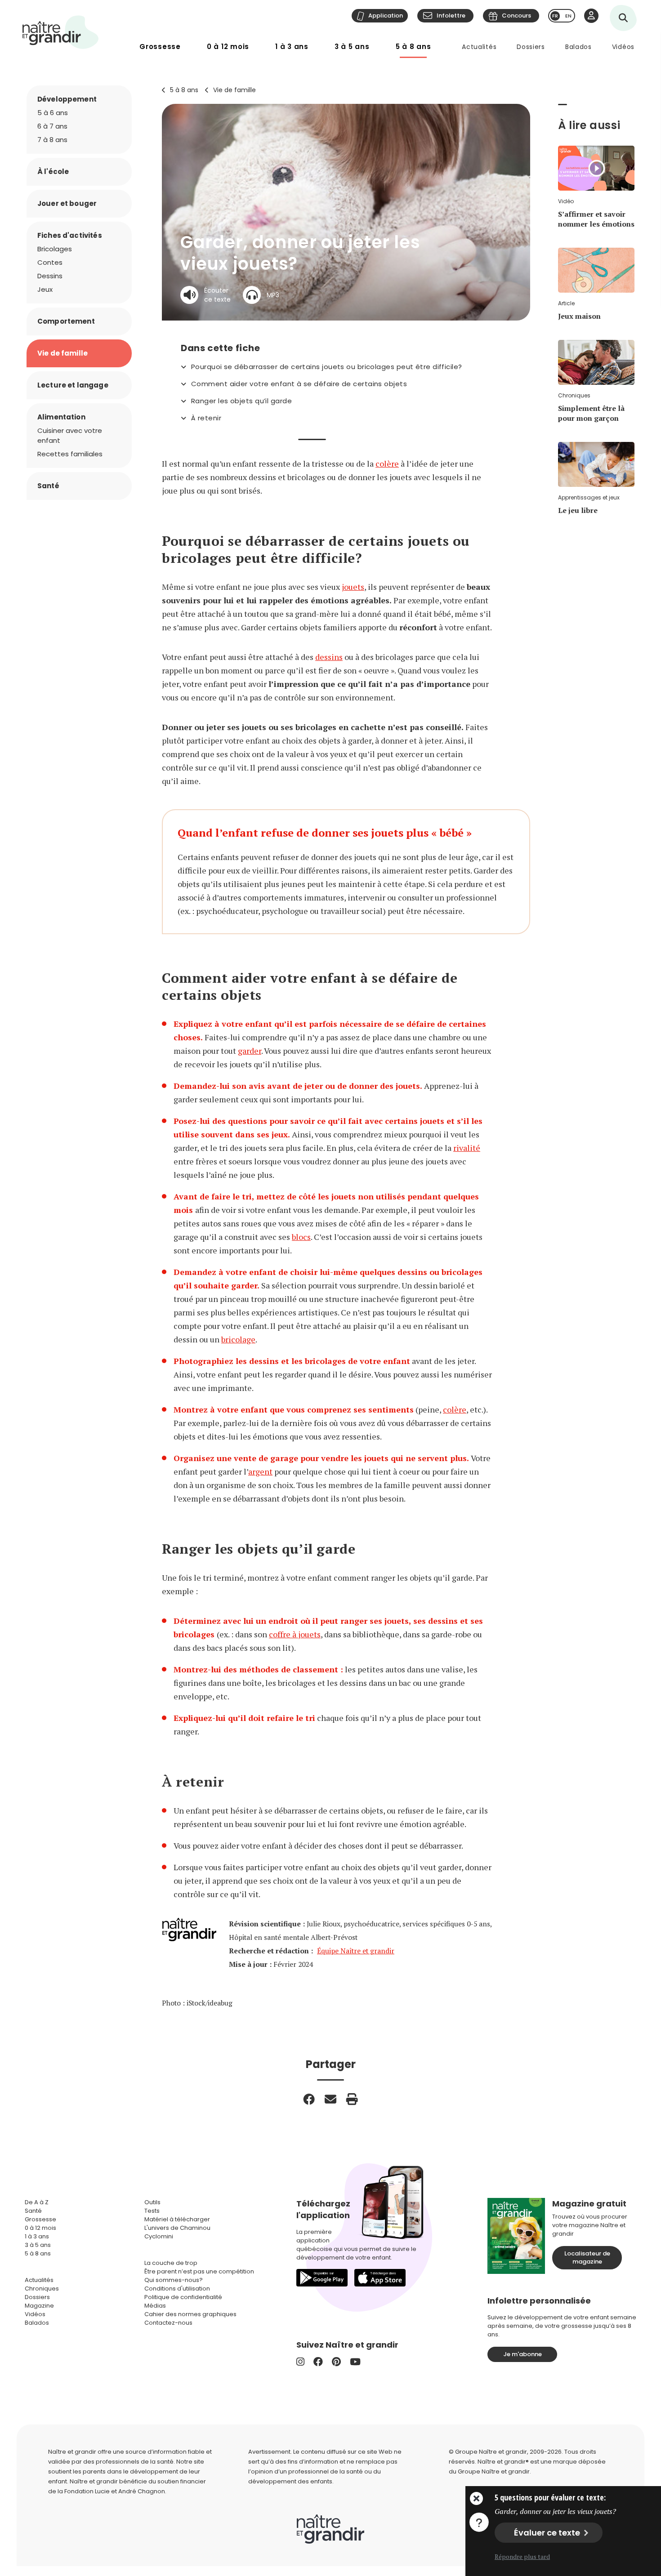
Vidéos (623, 47)
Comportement (66, 321)
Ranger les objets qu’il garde (241, 401)
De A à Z (37, 2202)
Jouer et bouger (67, 203)
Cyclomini (159, 2236)
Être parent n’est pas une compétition (199, 2271)
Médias (155, 2306)
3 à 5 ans (352, 47)
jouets (353, 587)
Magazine (39, 2306)
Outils (152, 2202)
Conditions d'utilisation (177, 2289)
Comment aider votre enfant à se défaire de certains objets (299, 384)
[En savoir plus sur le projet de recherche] (479, 2522)
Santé (48, 486)
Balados (578, 47)
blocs (301, 1237)
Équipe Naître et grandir (356, 1951)
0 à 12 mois (228, 47)
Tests (152, 2211)
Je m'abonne (523, 2354)
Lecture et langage (73, 385)
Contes (50, 262)
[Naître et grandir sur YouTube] (355, 2362)
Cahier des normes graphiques (190, 2314)
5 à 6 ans (53, 113)
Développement (67, 99)
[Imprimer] (352, 2099)
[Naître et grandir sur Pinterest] (336, 2362)
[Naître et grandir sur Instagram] (300, 2362)
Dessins (50, 276)
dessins (329, 657)
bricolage (238, 1339)
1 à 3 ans (292, 47)
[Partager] (309, 2099)
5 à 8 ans (413, 47)
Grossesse (160, 47)
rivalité (467, 1148)
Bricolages (55, 249)
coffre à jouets (295, 1634)
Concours (516, 16)
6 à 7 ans (52, 126)
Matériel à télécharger (177, 2219)
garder (250, 1051)
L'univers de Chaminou (177, 2228)
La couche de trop (171, 2263)
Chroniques (42, 2289)
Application (386, 16)
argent (260, 1471)
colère (387, 464)
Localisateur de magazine (587, 2257)
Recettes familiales (70, 454)
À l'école (53, 172)
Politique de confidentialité (183, 2297)
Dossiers (531, 47)
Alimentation (61, 417)
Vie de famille (234, 90)
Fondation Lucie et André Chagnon (115, 2491)
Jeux (45, 289)
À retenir (206, 418)
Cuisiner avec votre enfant (70, 435)
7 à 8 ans (52, 140)
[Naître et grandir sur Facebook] (318, 2362)
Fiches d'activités (70, 235)
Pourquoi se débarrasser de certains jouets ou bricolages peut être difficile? (327, 367)
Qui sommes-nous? (174, 2280)
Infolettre (451, 16)
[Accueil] (61, 32)
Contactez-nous (168, 2323)
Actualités (479, 47)
